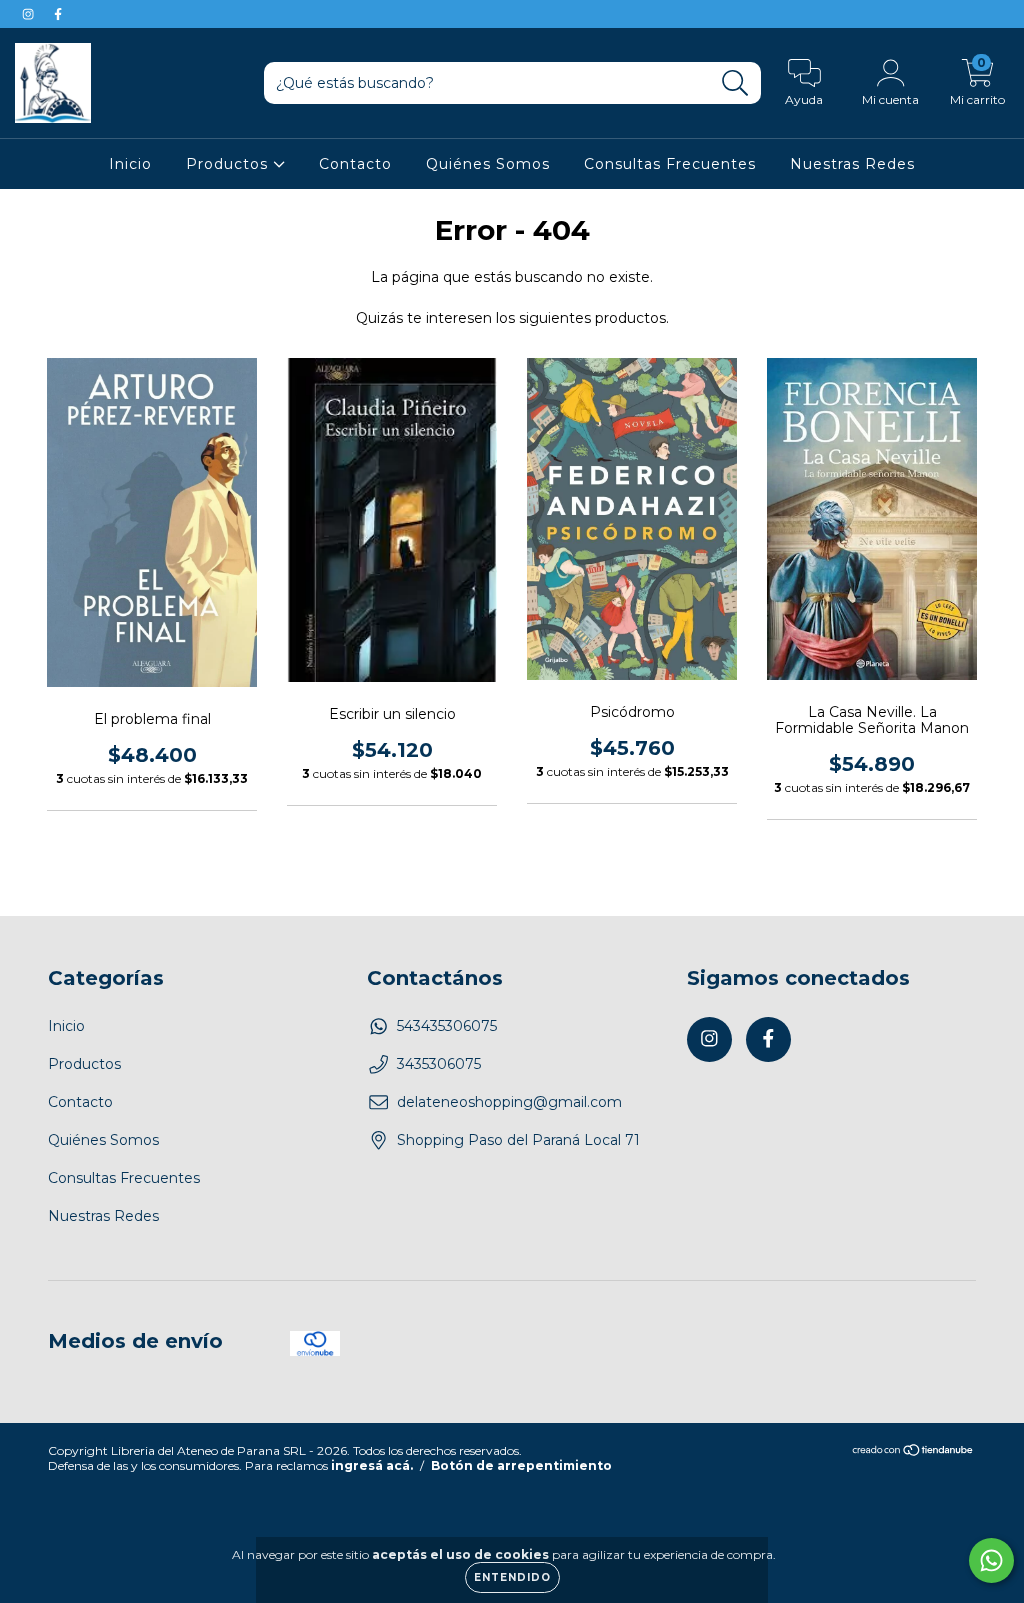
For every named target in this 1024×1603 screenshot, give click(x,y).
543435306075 (447, 1026)
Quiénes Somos (488, 164)
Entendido (512, 1577)
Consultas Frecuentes (670, 164)
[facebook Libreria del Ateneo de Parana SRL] (58, 14)
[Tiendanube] (913, 1452)
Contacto (355, 164)
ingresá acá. (372, 1465)
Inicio (130, 164)
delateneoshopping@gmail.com (509, 1102)
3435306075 (439, 1064)
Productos (229, 164)
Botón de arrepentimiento (521, 1465)
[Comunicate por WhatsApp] (991, 1560)
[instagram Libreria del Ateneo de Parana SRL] (30, 14)
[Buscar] (735, 83)
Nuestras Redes (852, 164)
